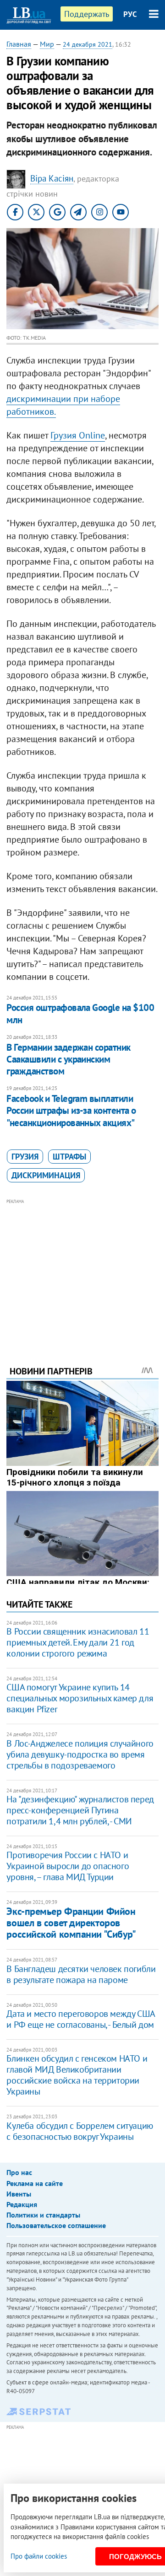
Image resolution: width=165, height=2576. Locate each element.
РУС (130, 14)
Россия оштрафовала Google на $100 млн (80, 1013)
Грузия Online (78, 435)
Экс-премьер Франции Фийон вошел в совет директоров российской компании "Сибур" (71, 1923)
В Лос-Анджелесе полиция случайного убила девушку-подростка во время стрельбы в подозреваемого (80, 1754)
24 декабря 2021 (88, 44)
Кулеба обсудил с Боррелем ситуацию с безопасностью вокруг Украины (80, 2131)
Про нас (19, 2172)
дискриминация (46, 1175)
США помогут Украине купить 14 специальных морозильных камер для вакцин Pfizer (80, 1698)
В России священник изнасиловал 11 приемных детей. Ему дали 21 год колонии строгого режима (78, 1642)
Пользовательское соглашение (56, 2225)
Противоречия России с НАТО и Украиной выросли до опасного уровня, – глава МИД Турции (68, 1866)
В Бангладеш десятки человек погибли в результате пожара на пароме (81, 1974)
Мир (47, 44)
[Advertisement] (83, 1270)
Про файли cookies (39, 2556)
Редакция (22, 2204)
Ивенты (19, 2194)
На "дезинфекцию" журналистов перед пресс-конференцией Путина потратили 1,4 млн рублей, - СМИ (80, 1810)
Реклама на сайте (35, 2183)
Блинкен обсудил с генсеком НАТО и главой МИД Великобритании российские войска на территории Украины (77, 2075)
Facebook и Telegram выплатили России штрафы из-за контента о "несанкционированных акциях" (71, 1111)
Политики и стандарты (43, 2215)
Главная (19, 44)
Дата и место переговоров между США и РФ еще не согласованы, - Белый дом (80, 2019)
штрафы (69, 1157)
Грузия (25, 1157)
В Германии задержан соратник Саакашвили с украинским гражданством (68, 1059)
